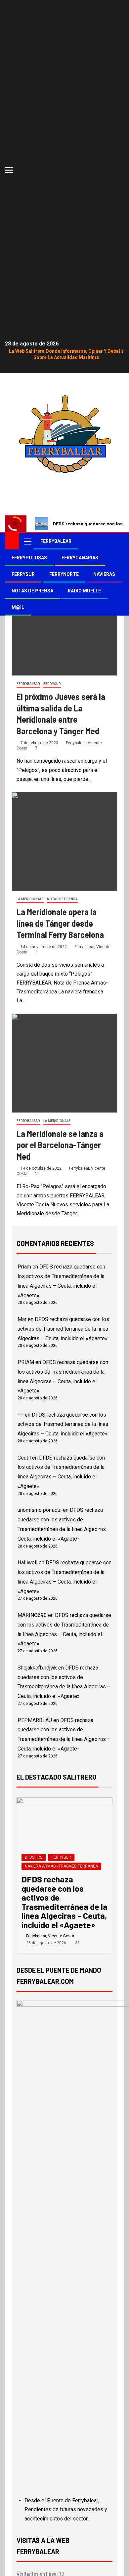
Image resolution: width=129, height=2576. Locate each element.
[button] (27, 541)
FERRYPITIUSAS (29, 558)
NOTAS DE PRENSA (32, 591)
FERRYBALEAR (56, 541)
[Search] (118, 541)
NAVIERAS (104, 574)
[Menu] (27, 541)
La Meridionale (30, 899)
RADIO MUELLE (84, 591)
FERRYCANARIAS (80, 558)
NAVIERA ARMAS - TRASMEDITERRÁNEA (61, 1866)
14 (37, 1174)
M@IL (18, 607)
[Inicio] (12, 541)
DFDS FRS (34, 1857)
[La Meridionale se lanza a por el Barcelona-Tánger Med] (64, 1063)
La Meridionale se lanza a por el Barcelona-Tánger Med (60, 1145)
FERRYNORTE (64, 574)
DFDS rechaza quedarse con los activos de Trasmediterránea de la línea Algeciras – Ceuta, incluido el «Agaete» (63, 1329)
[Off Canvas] (9, 170)
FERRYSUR (23, 574)
